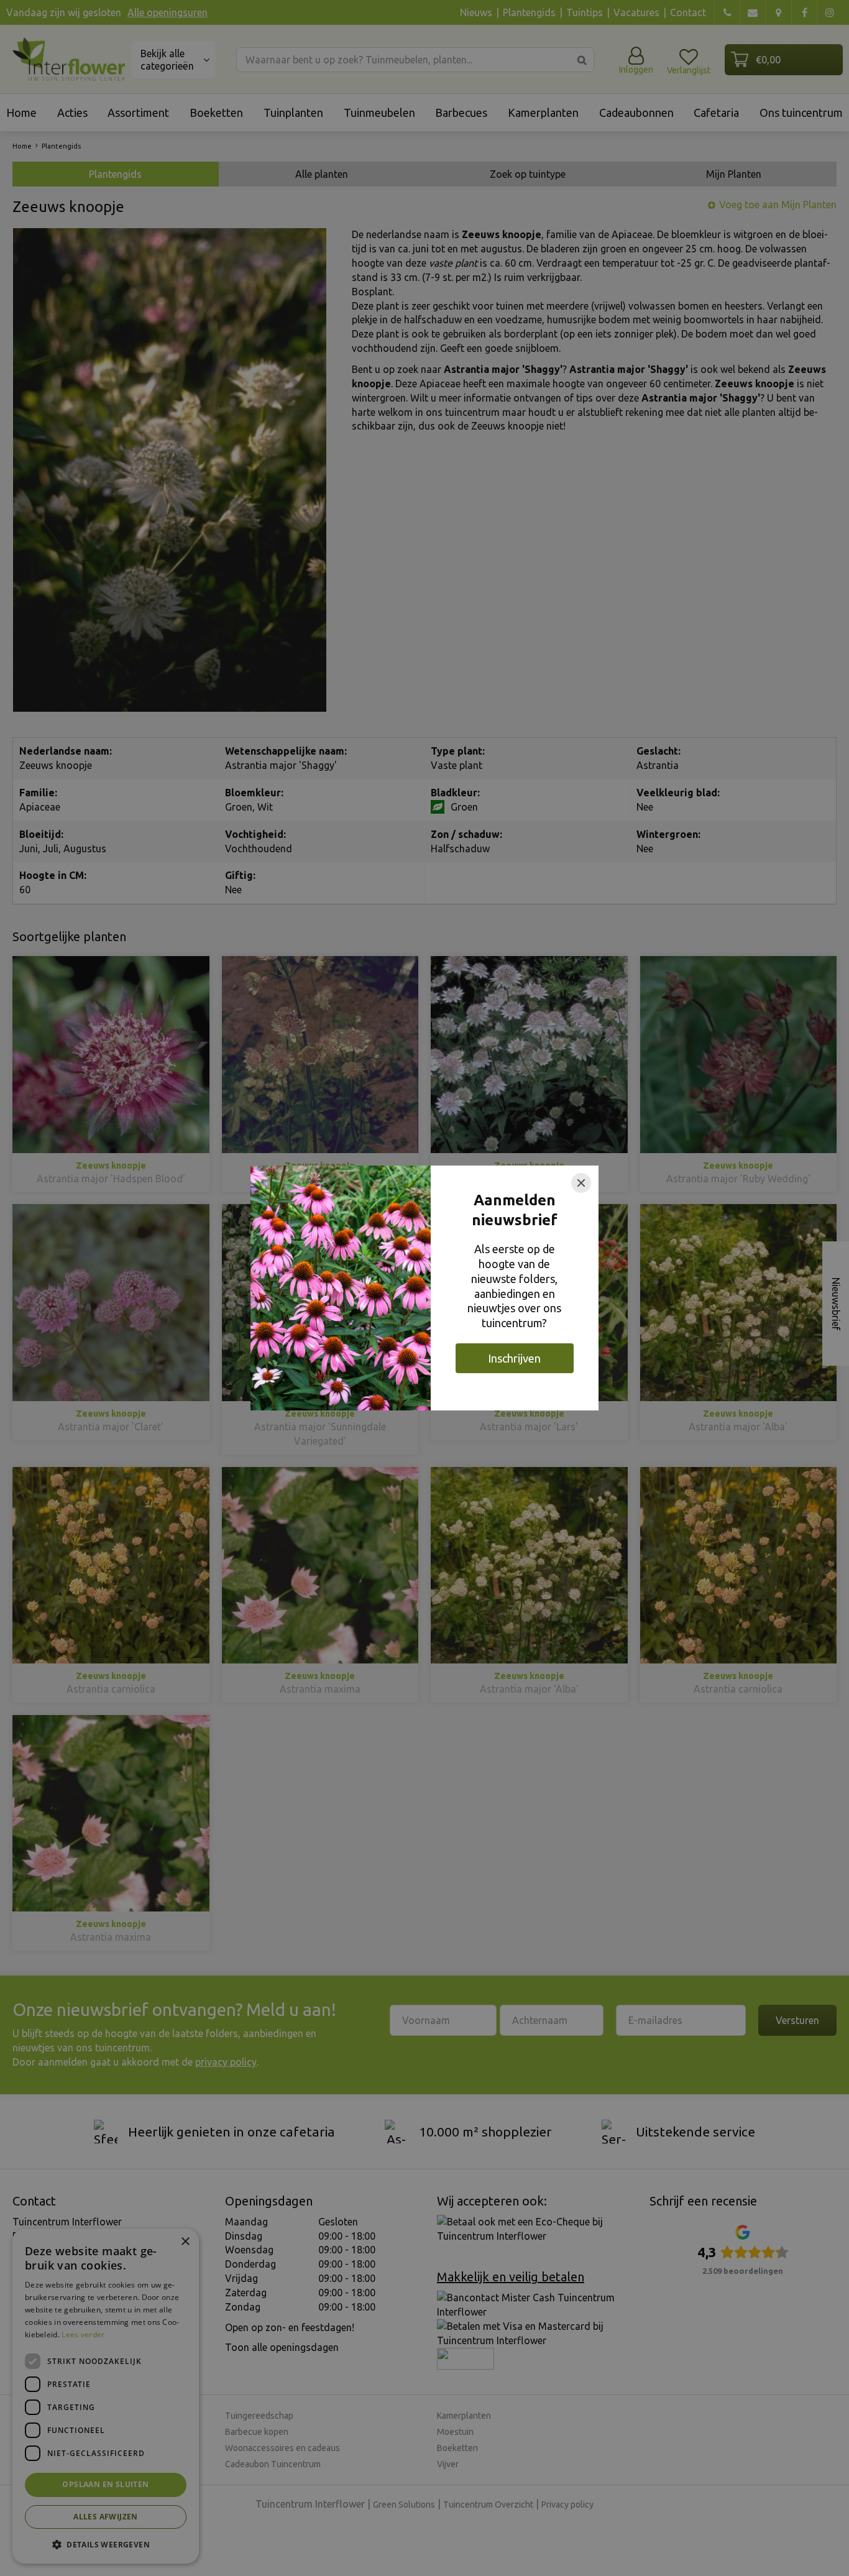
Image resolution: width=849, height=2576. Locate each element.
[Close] (581, 1183)
